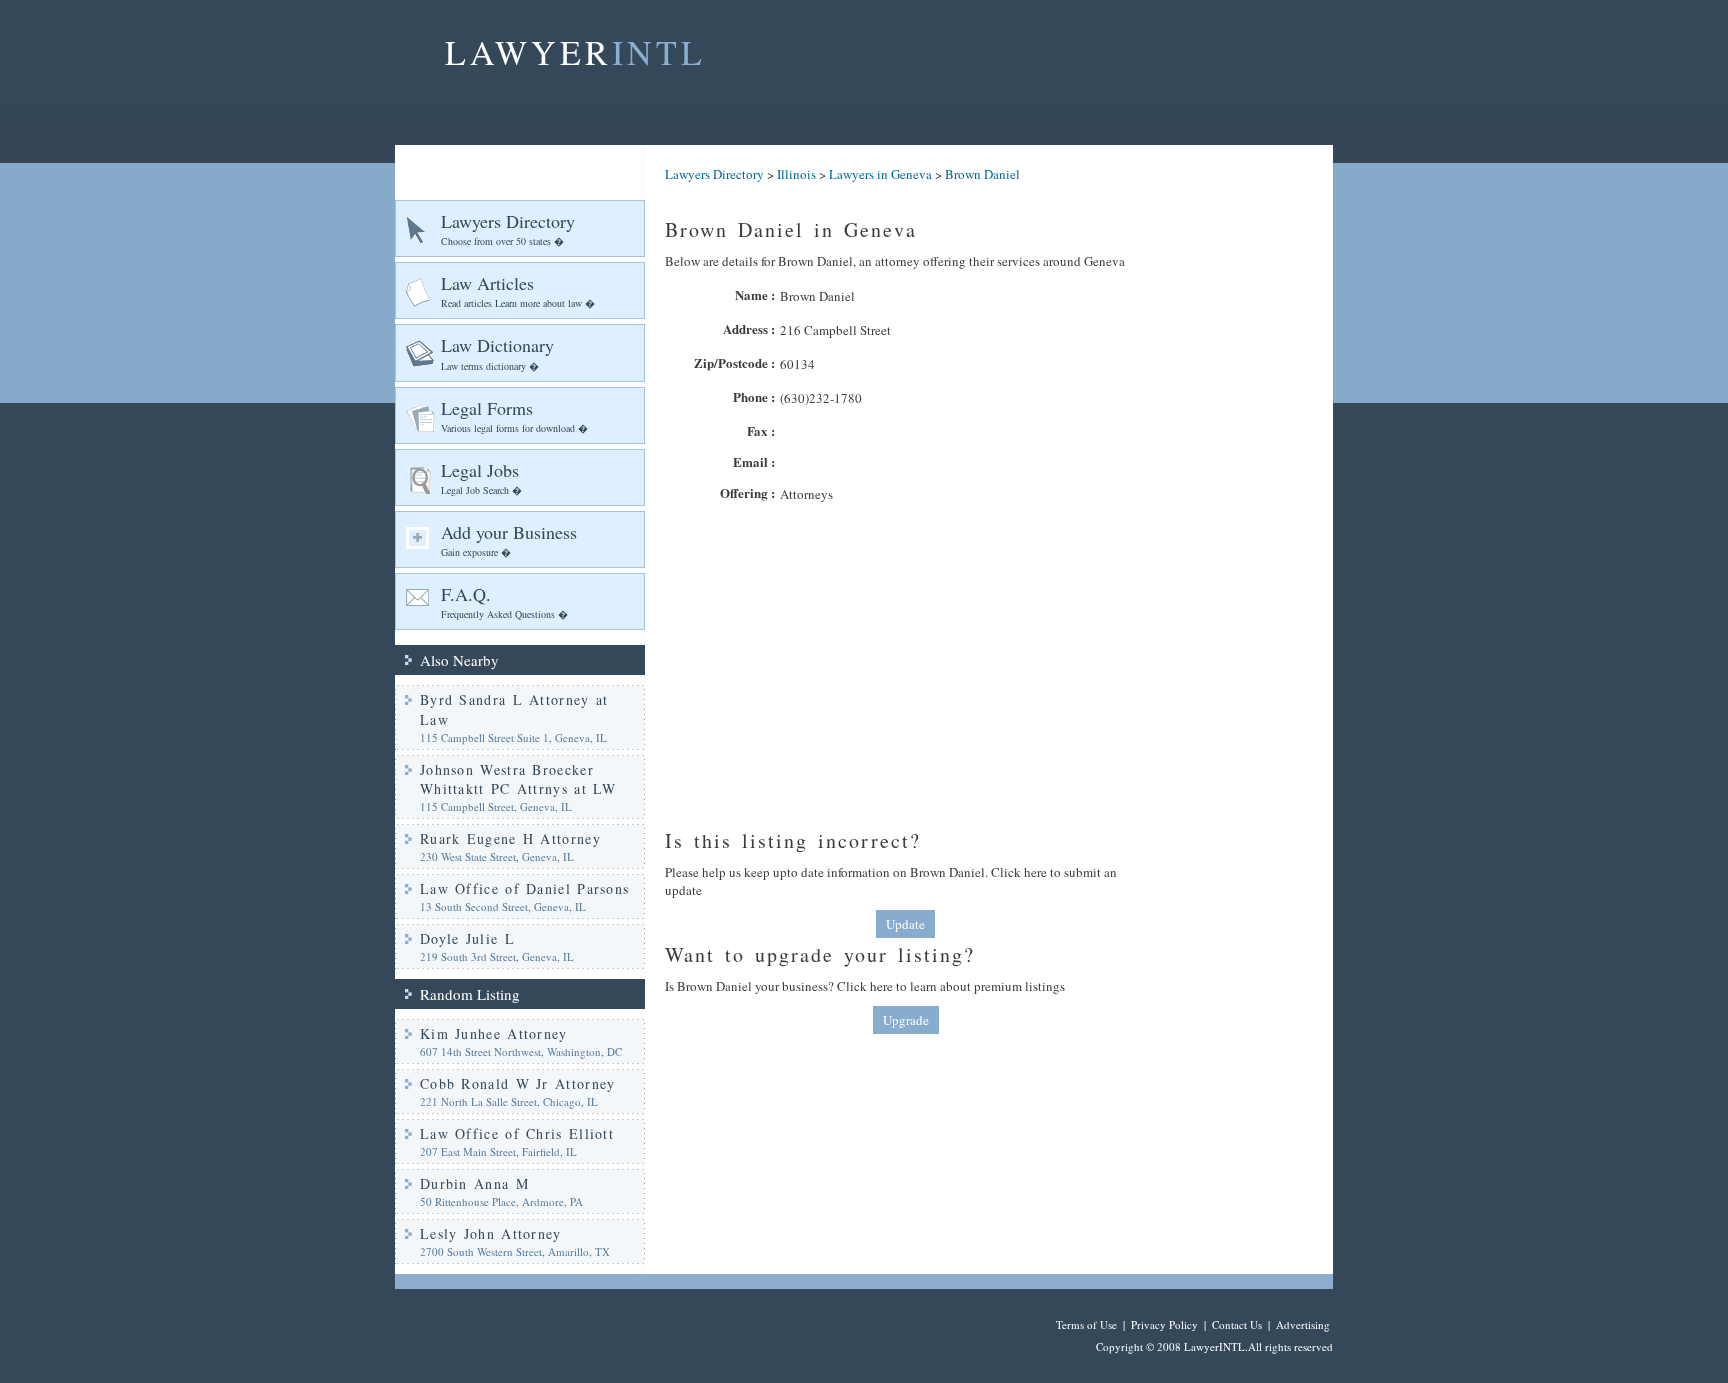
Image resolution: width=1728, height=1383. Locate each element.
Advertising (1303, 1324)
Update (905, 924)
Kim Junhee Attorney (494, 1033)
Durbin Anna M (474, 1183)
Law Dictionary (497, 352)
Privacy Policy (1164, 1324)
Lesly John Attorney (491, 1233)
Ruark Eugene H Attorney (510, 838)
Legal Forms (514, 415)
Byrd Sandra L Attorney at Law (514, 709)
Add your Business (509, 539)
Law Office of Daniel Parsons (524, 888)
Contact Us (1237, 1324)
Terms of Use (1086, 1324)
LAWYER (575, 52)
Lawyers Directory (508, 228)
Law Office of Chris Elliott (517, 1133)
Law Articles (518, 290)
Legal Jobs (481, 477)
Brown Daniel (982, 174)
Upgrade (906, 1020)
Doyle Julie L (467, 938)
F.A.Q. (504, 601)
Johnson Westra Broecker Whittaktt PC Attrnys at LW (518, 779)
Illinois (796, 174)
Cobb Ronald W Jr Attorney (518, 1083)
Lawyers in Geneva (880, 174)
